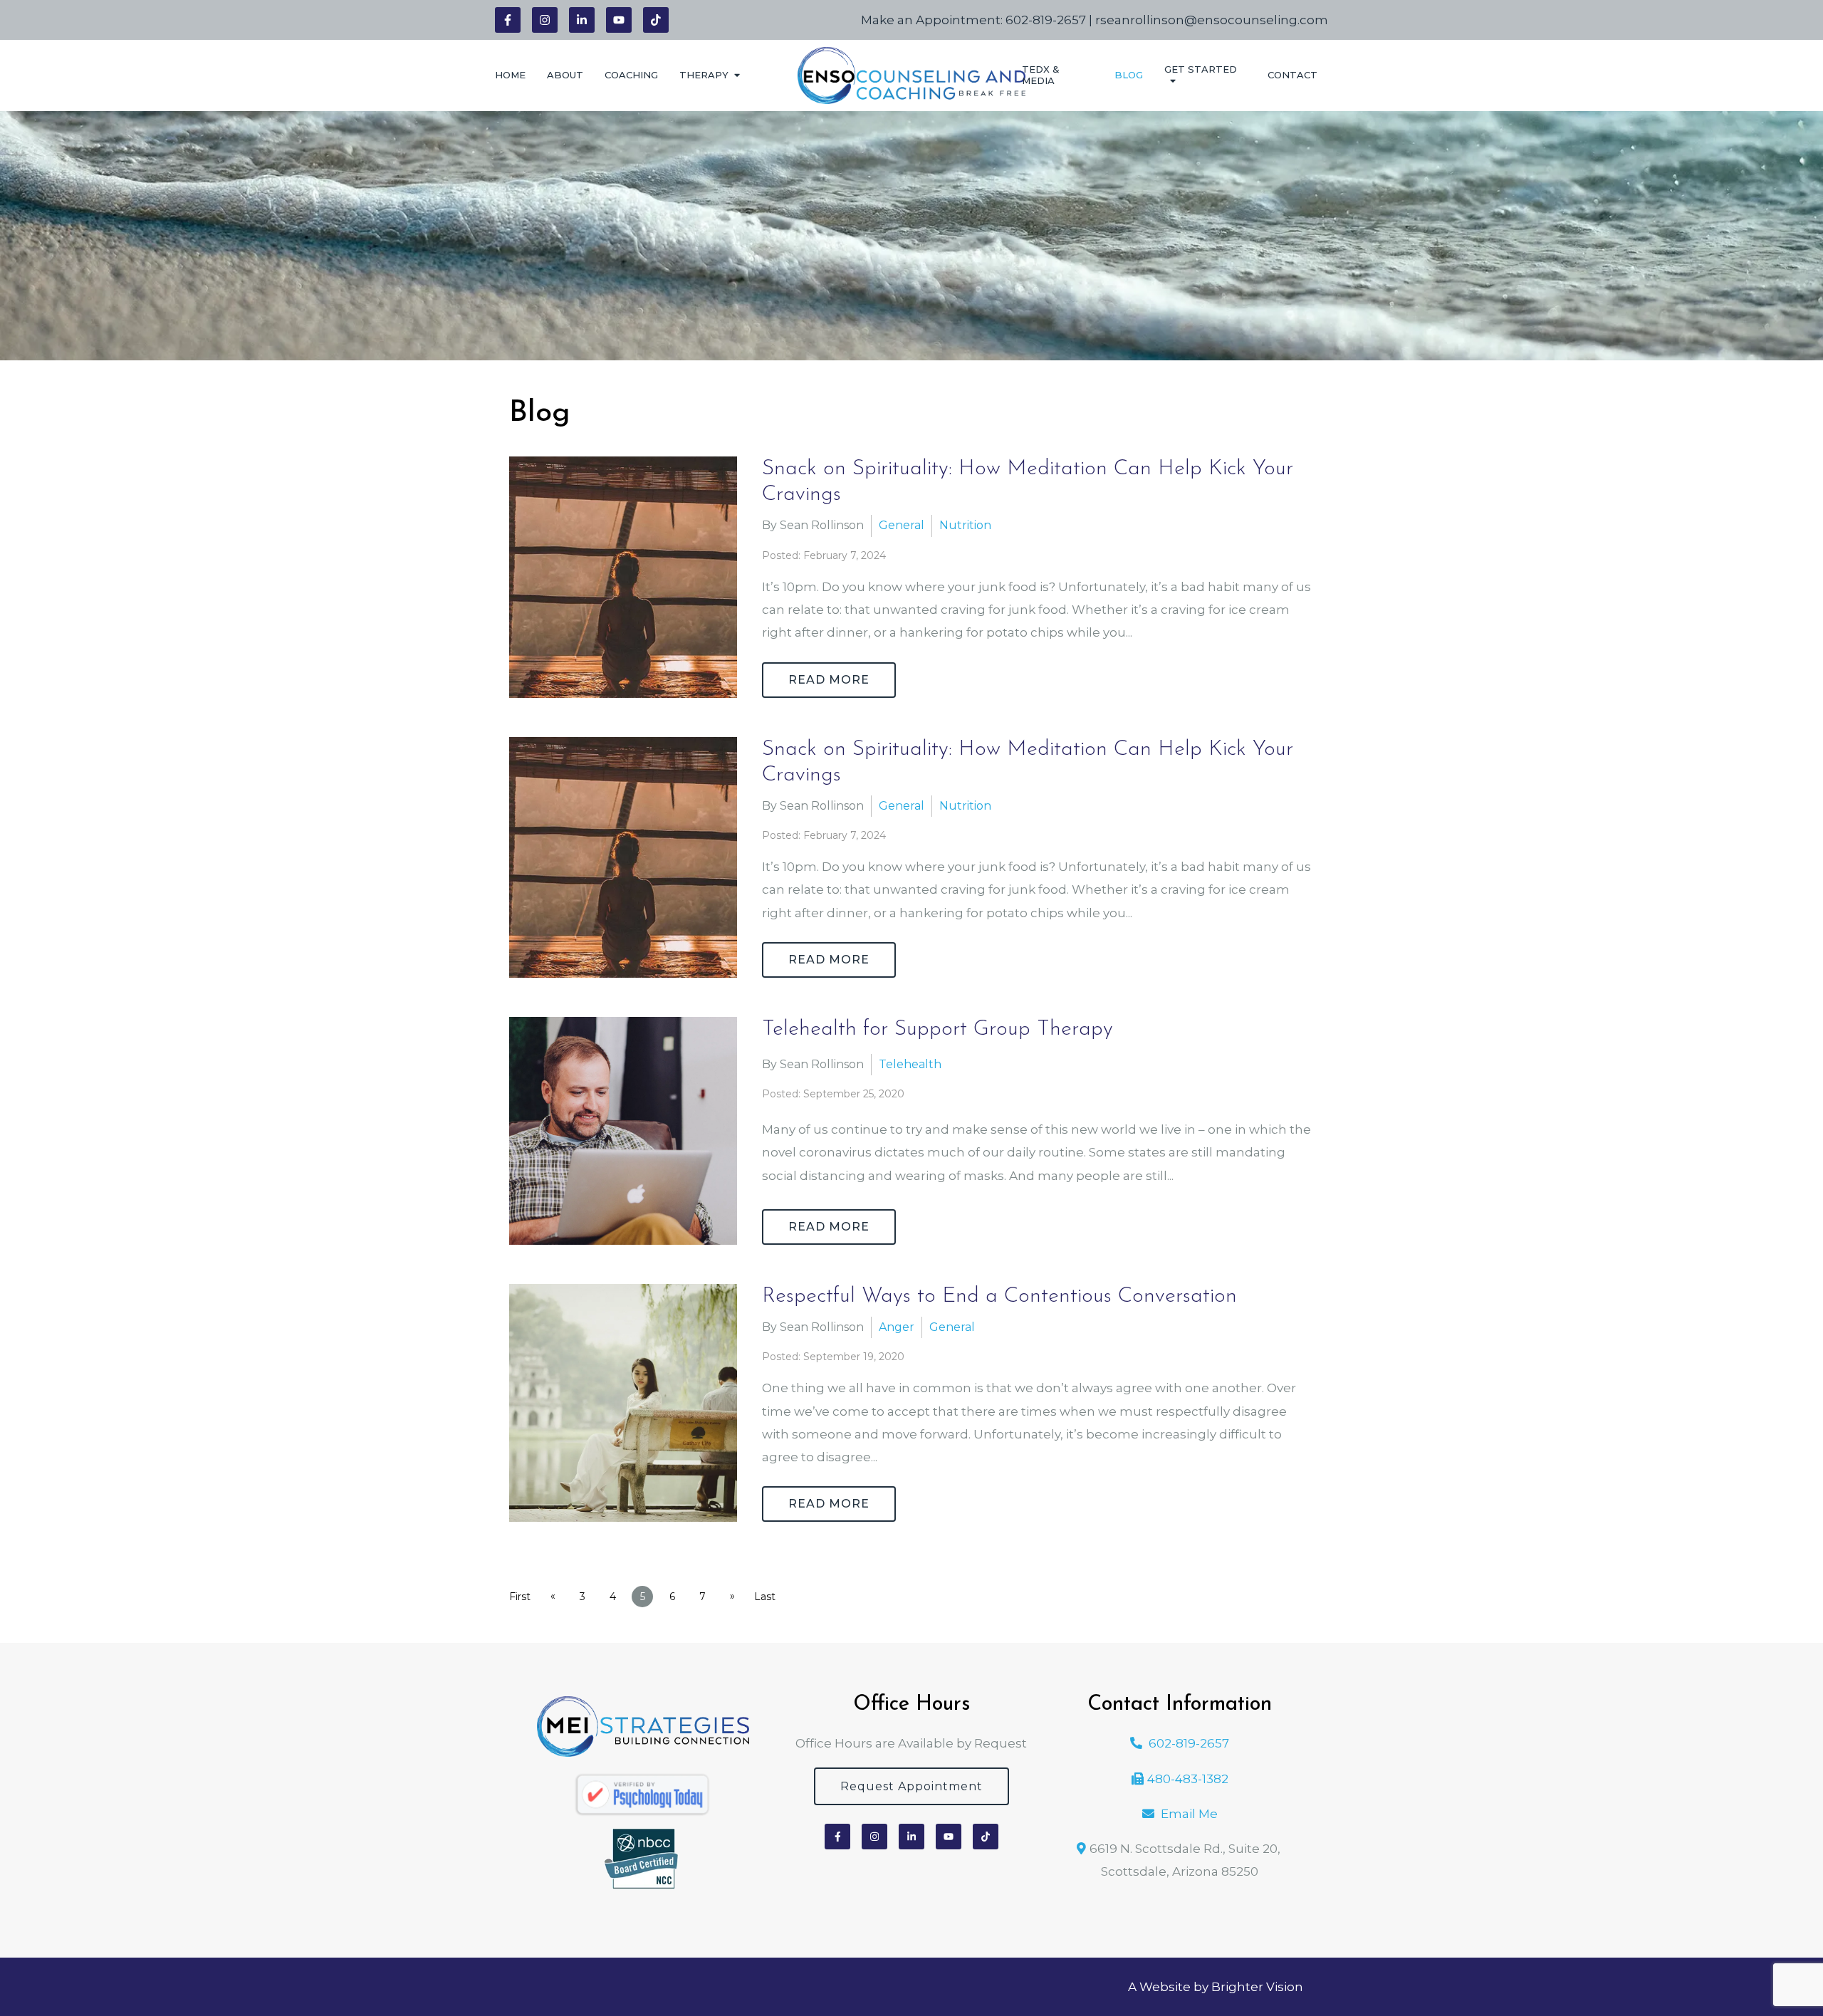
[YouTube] (619, 20)
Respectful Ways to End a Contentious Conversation (999, 1296)
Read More (829, 680)
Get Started (1201, 69)
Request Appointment (911, 1786)
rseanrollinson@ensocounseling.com (1212, 20)
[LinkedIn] (582, 20)
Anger (897, 1327)
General (902, 525)
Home (510, 75)
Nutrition (965, 525)
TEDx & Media (1041, 75)
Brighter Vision (1257, 1987)
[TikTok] (656, 20)
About (565, 75)
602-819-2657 (1046, 20)
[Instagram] (545, 20)
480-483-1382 (1188, 1779)
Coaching (631, 75)
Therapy (704, 75)
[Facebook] (508, 20)
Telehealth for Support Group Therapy (937, 1029)
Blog (1129, 75)
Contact (1292, 75)
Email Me (1189, 1814)
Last (765, 1597)
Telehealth (910, 1064)
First (520, 1597)
